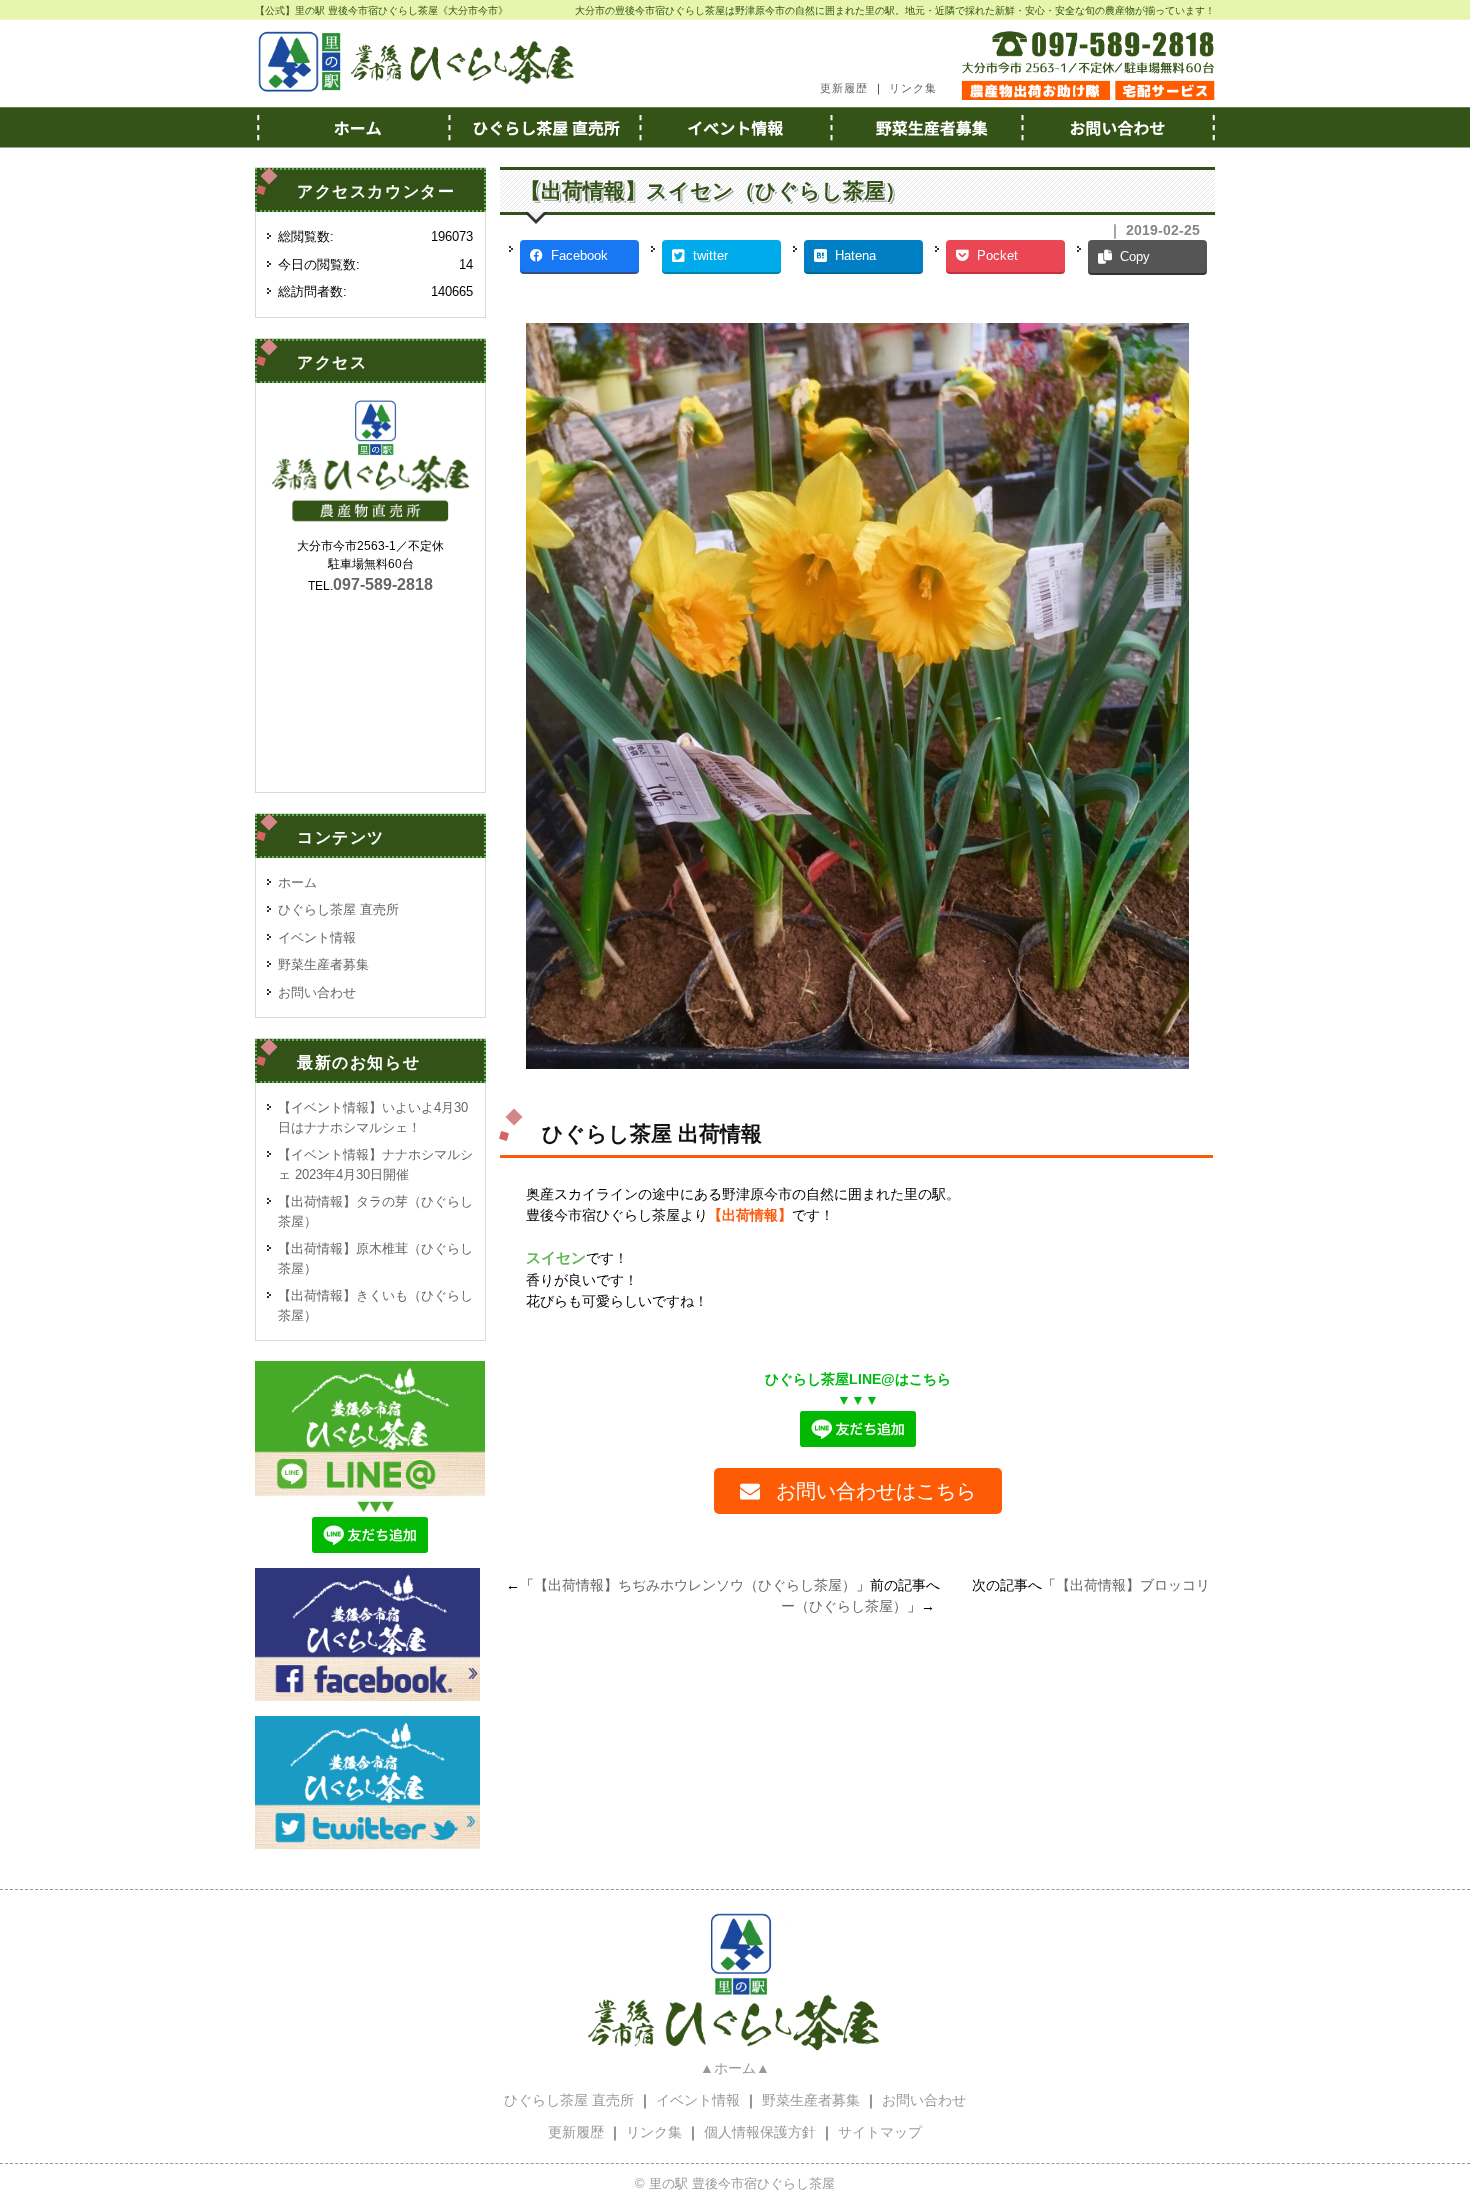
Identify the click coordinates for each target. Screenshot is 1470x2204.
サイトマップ (880, 2132)
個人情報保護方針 (760, 2132)
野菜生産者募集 (927, 127)
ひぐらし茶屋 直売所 (338, 909)
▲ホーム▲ (735, 2068)
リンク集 (913, 88)
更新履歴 (844, 88)
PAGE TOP (1419, 2120)
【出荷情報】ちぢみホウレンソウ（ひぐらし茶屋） (695, 1585)
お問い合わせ (1119, 127)
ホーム (351, 127)
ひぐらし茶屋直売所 (543, 127)
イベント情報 (735, 127)
